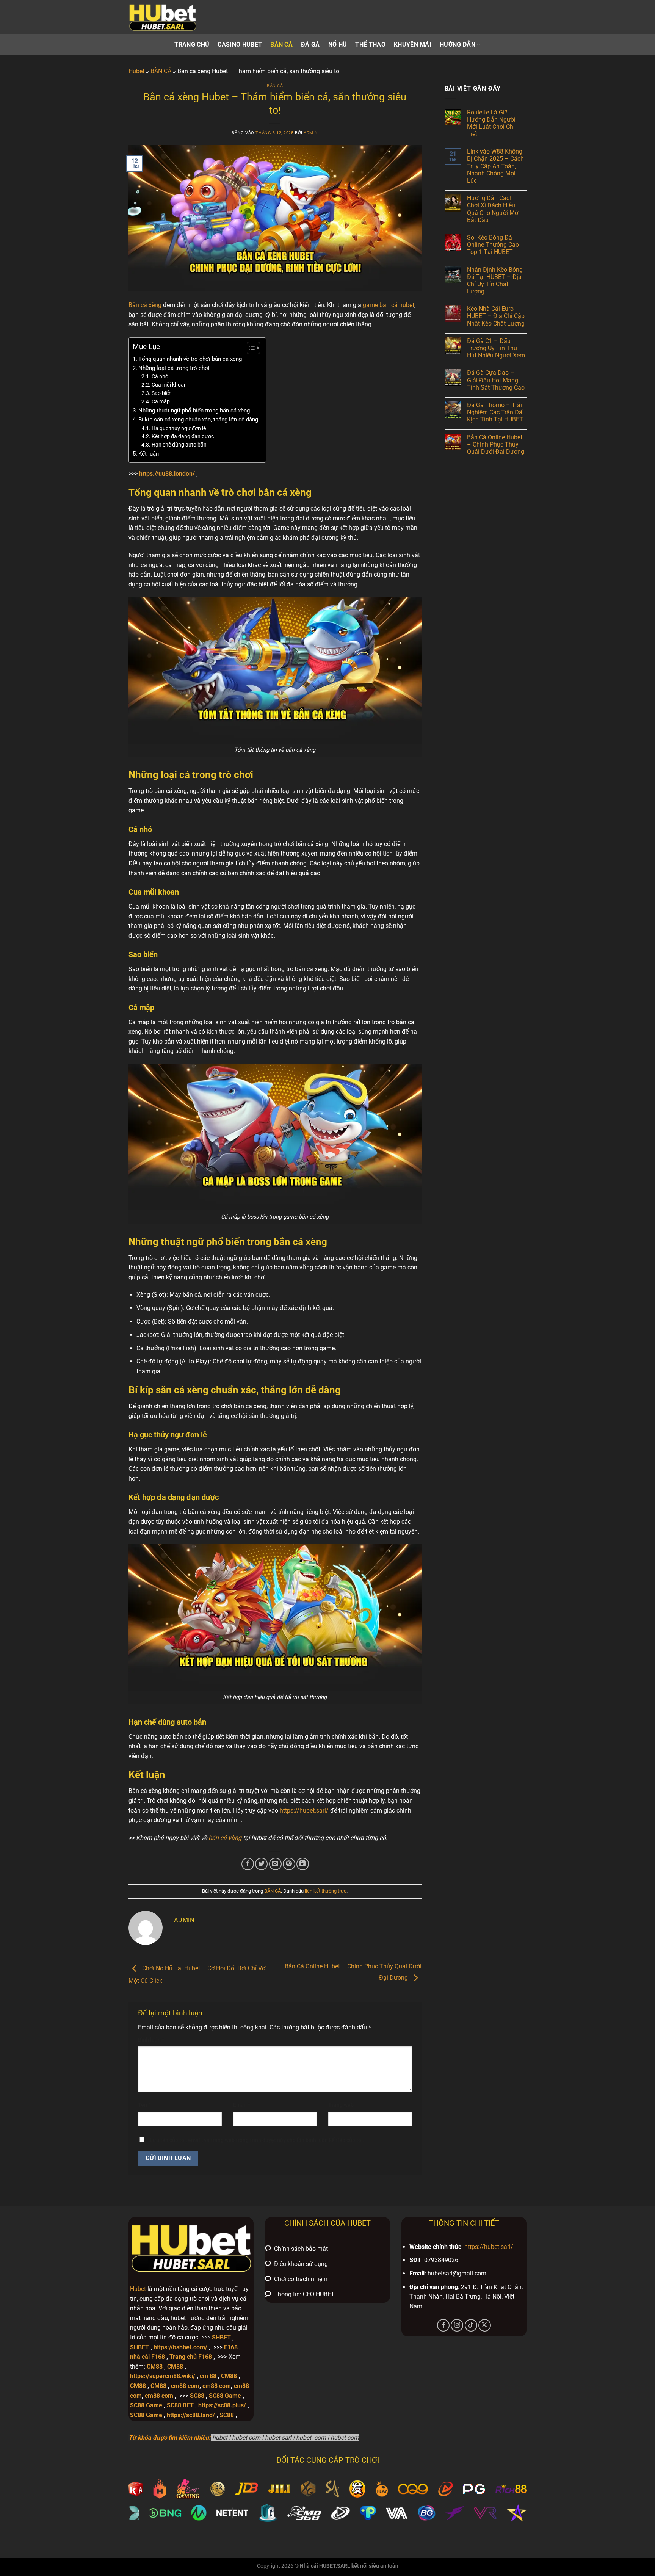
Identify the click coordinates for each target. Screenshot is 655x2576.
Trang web (341, 2105)
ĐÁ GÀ (310, 45)
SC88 (197, 2396)
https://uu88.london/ (167, 474)
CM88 (155, 2367)
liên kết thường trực (326, 1891)
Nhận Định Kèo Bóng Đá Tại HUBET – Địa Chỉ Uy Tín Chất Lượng (495, 281)
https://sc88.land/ (191, 2415)
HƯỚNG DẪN (458, 45)
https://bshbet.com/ (180, 2347)
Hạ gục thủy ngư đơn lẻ (179, 428)
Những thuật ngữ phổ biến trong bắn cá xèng (194, 411)
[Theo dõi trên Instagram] (457, 2325)
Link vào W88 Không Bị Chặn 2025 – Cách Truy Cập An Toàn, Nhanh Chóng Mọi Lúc (495, 166)
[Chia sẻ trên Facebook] (248, 1864)
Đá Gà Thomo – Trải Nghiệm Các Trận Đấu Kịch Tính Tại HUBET (496, 412)
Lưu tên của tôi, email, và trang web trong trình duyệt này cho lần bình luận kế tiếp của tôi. (257, 2140)
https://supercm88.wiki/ (163, 2376)
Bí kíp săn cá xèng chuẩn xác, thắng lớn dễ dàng (198, 420)
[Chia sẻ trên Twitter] (261, 1864)
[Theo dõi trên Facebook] (443, 2325)
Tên (144, 2105)
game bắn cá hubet (389, 305)
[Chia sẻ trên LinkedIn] (303, 1864)
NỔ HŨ (338, 45)
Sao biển (162, 393)
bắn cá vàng (225, 1838)
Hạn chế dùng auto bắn (179, 445)
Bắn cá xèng (145, 305)
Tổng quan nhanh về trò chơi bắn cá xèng (190, 359)
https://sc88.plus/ (222, 2405)
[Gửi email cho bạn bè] (275, 1864)
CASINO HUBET (240, 45)
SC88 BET (180, 2405)
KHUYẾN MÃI (413, 45)
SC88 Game (225, 2396)
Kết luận (149, 454)
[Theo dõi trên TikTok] (471, 2325)
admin (311, 133)
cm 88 (208, 2376)
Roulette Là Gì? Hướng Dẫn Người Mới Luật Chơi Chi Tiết (491, 123)
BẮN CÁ (281, 45)
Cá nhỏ (161, 376)
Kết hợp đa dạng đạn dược (183, 436)
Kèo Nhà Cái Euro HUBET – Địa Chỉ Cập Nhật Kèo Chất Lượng (496, 316)
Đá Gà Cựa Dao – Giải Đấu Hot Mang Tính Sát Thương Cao (496, 380)
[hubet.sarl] (166, 17)
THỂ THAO (370, 45)
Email (242, 2105)
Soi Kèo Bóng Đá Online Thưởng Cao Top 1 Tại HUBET (493, 245)
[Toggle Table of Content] (250, 348)
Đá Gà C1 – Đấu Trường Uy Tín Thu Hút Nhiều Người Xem (496, 348)
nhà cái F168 (147, 2357)
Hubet (136, 71)
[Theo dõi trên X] (485, 2325)
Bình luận (151, 2040)
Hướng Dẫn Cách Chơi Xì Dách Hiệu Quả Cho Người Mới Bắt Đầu (493, 209)
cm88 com (185, 2386)
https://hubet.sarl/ (304, 1811)
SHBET (221, 2337)
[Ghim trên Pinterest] (289, 1864)
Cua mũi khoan (169, 385)
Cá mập (161, 401)
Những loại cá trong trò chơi (174, 368)
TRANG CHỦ (192, 45)
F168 (231, 2347)
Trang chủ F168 (191, 2357)
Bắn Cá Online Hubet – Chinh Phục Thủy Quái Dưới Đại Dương (496, 444)
